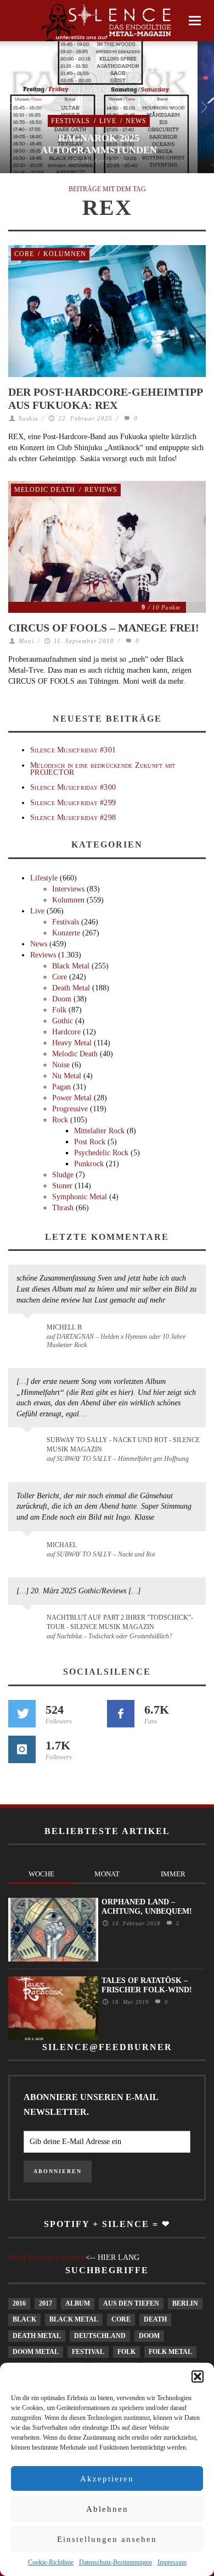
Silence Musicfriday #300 (73, 787)
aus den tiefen (131, 2303)
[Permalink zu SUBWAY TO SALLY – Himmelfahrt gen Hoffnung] (29, 1447)
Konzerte (66, 933)
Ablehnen (107, 2509)
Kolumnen (65, 254)
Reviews (101, 490)
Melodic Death (45, 490)
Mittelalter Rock (99, 1131)
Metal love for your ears (46, 2258)
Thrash (63, 1208)
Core (24, 254)
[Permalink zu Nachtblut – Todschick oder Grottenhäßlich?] (29, 1624)
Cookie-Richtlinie (51, 2562)
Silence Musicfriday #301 (73, 750)
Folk (59, 1010)
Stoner (62, 1186)
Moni (26, 641)
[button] (198, 2376)
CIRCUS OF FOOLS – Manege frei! (104, 628)
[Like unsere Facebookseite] (121, 1714)
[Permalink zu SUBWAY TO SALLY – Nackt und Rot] (29, 1550)
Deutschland (100, 2336)
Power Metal (72, 1098)
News (136, 121)
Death (155, 2319)
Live (108, 121)
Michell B (64, 1327)
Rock (60, 1120)
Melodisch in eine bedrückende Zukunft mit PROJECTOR (103, 769)
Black (24, 2319)
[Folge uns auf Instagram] (22, 1749)
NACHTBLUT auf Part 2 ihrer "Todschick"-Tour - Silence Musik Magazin (120, 1622)
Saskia (29, 418)
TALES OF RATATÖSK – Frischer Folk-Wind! (147, 1985)
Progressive (70, 1109)
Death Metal (71, 988)
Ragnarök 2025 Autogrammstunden (99, 144)
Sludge (63, 1175)
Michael (62, 1545)
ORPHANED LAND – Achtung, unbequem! (147, 1907)
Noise (61, 1065)
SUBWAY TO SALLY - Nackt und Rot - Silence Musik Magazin (123, 1445)
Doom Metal (36, 2352)
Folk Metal (170, 2352)
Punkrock (89, 1164)
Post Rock (90, 1142)
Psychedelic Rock (101, 1153)
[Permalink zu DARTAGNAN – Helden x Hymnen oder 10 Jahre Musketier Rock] (29, 1333)
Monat (107, 1874)
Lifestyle (44, 878)
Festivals (71, 121)
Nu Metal (67, 1076)
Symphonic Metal (80, 1197)
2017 (46, 2303)
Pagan (61, 1087)
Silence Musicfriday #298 (73, 818)
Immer (173, 1874)
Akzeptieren (107, 2479)
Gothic (63, 1021)
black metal (74, 2319)
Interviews (68, 889)
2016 (19, 2303)
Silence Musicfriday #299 (73, 803)
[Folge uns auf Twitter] (22, 1714)
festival (88, 2352)
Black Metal (71, 966)
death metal (37, 2336)
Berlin (185, 2303)
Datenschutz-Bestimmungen (116, 2562)
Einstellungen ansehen (107, 2539)
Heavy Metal (72, 1043)
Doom (62, 999)
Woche (41, 1874)
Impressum (172, 2562)
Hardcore (66, 1032)
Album (78, 2303)
